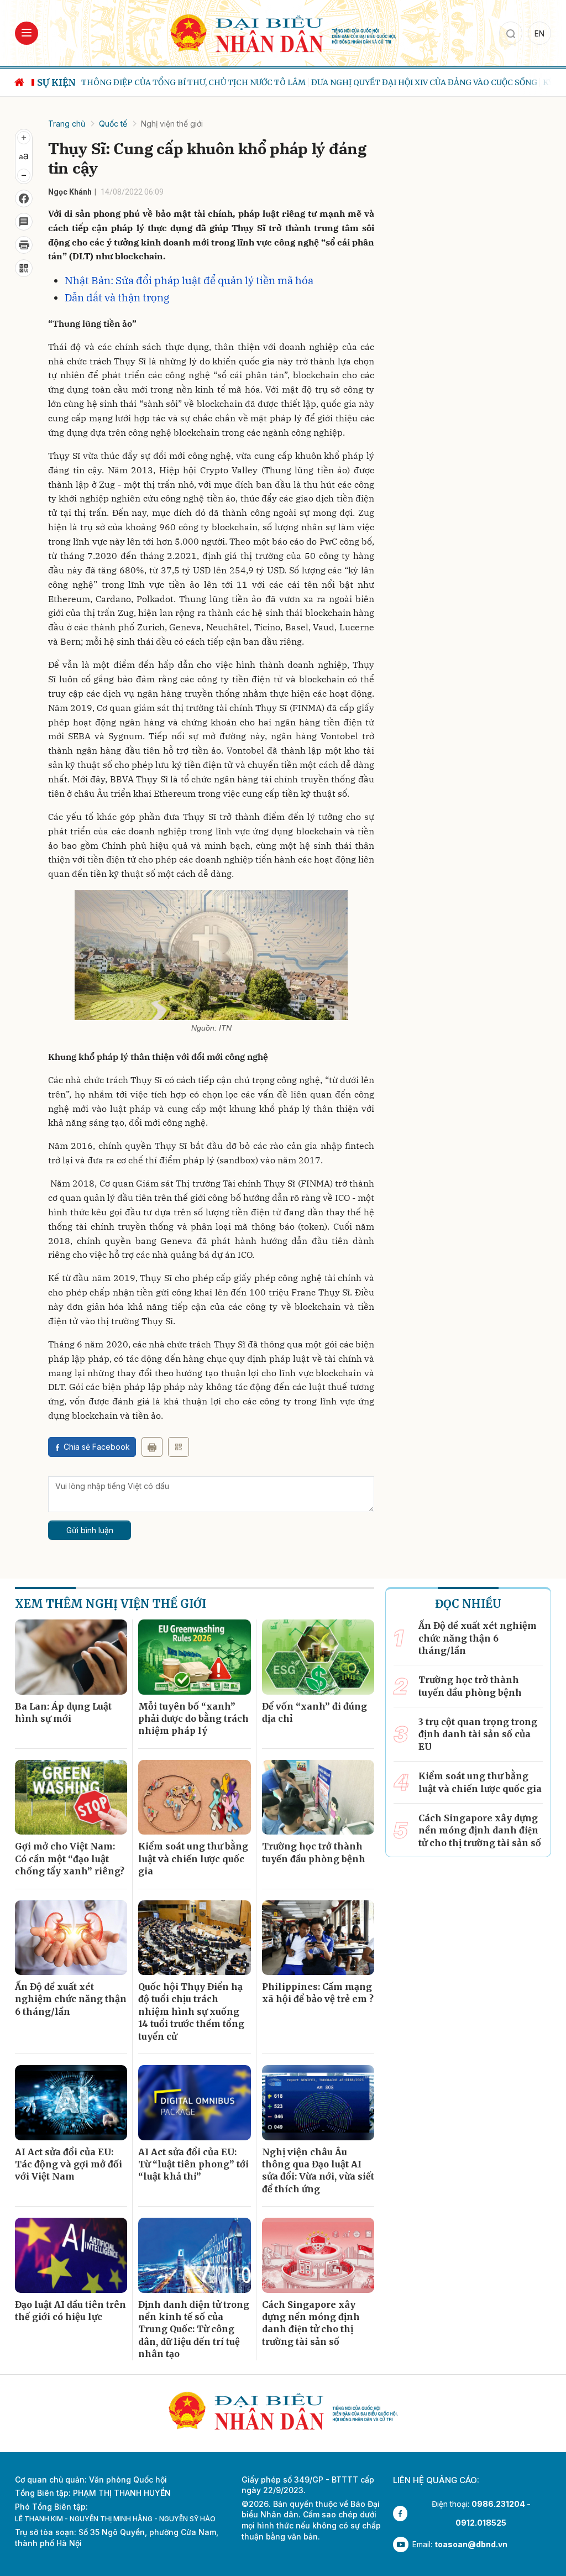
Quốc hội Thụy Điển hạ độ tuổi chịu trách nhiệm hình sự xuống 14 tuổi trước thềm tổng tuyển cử (191, 2011)
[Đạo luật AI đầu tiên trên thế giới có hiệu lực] (71, 2255)
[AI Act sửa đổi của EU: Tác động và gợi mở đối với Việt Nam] (71, 2103)
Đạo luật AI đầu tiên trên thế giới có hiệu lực (70, 2311)
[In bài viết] (24, 245)
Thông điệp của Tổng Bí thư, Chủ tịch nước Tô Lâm (193, 82)
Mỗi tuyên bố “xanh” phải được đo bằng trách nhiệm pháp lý (193, 1719)
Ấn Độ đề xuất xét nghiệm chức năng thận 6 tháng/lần (71, 1999)
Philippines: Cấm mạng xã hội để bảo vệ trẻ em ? (318, 1993)
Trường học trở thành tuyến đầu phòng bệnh (314, 1852)
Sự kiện (56, 82)
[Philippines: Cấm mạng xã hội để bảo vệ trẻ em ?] (318, 1938)
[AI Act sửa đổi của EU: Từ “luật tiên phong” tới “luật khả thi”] (194, 2103)
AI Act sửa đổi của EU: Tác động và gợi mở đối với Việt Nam (69, 2164)
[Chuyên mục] (27, 33)
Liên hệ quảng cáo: (436, 2480)
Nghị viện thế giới (172, 124)
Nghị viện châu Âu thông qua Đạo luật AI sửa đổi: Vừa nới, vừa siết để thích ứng (318, 2170)
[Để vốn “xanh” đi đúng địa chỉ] (318, 1657)
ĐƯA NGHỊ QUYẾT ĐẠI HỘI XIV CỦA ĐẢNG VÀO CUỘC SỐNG (424, 82)
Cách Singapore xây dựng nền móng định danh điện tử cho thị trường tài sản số (311, 2323)
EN (539, 33)
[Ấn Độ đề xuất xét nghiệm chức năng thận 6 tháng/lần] (71, 1938)
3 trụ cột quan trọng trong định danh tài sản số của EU (478, 1734)
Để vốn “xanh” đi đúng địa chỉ (315, 1712)
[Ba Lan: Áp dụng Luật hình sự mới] (71, 1657)
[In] (152, 1447)
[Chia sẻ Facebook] (24, 198)
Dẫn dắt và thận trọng (117, 297)
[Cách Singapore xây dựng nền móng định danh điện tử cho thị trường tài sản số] (318, 2255)
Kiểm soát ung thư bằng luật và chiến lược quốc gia (193, 1859)
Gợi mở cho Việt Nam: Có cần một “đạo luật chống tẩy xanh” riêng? (70, 1859)
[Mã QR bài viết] (24, 268)
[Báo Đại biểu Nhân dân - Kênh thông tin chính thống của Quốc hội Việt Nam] (283, 32)
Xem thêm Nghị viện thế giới (111, 1604)
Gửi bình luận (90, 1530)
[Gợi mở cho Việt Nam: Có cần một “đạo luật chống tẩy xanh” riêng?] (71, 1798)
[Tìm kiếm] (511, 33)
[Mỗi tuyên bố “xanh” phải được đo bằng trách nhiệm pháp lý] (194, 1657)
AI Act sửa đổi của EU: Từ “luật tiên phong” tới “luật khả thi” (193, 2164)
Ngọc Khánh (70, 192)
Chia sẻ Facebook (97, 1447)
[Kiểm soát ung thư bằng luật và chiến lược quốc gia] (194, 1798)
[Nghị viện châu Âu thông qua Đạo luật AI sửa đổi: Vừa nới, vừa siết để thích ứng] (318, 2103)
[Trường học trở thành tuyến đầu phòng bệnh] (318, 1798)
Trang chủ (67, 124)
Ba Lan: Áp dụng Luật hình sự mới (63, 1712)
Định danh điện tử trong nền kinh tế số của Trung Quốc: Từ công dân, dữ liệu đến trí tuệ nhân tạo (194, 2329)
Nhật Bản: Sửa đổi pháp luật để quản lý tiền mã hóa (189, 280)
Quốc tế (113, 124)
